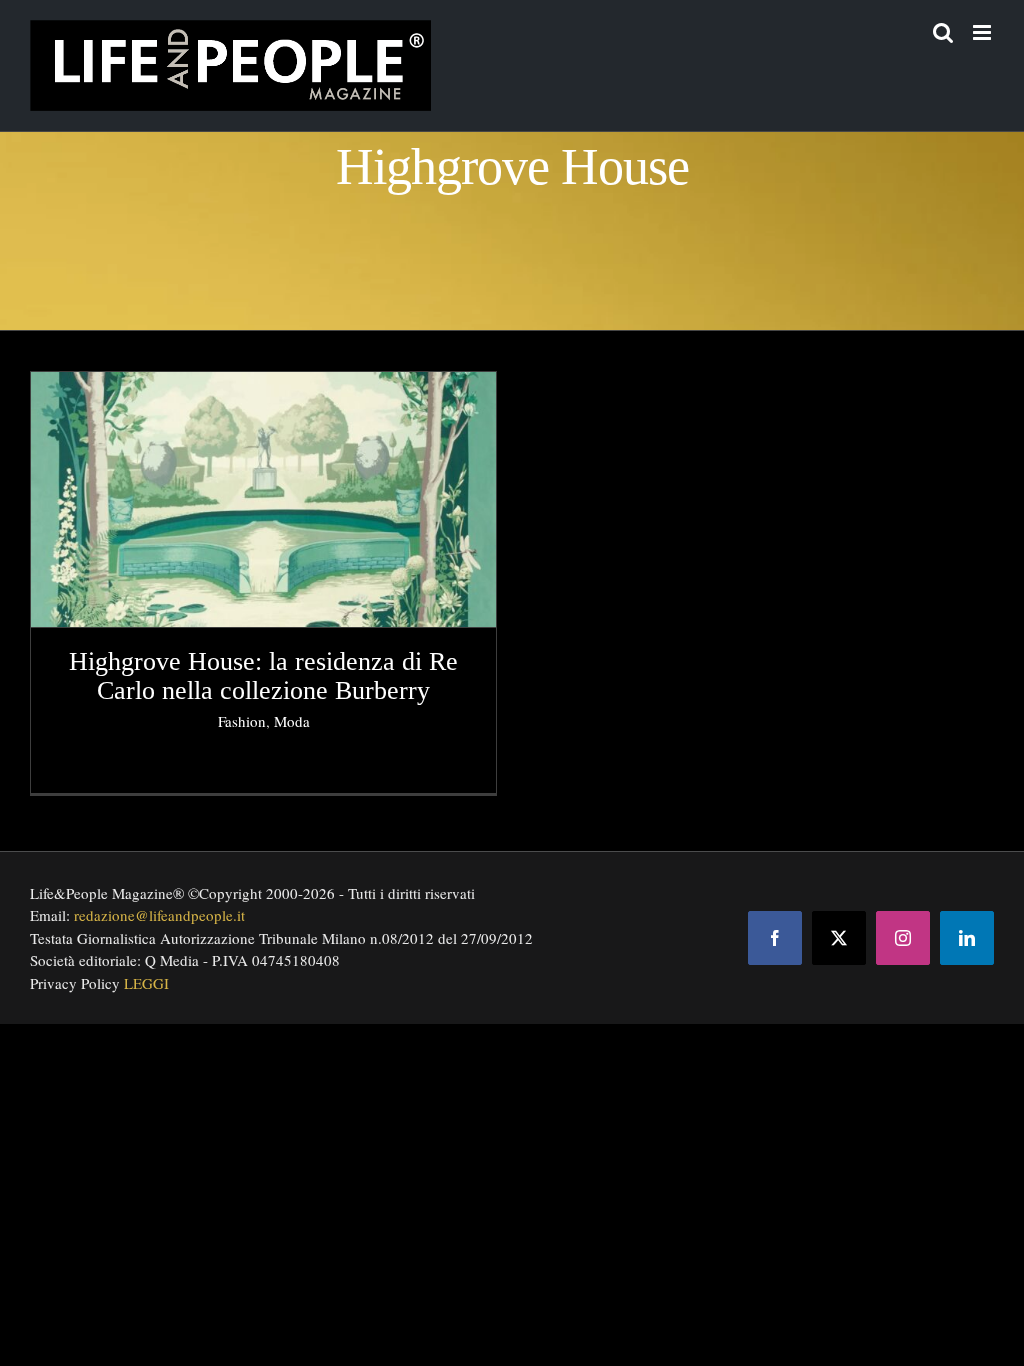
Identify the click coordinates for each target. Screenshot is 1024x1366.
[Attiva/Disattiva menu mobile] (983, 32)
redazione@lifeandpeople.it (159, 915)
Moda (292, 721)
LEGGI (146, 983)
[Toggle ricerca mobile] (943, 32)
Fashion (242, 721)
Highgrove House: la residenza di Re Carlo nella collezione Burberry (263, 676)
